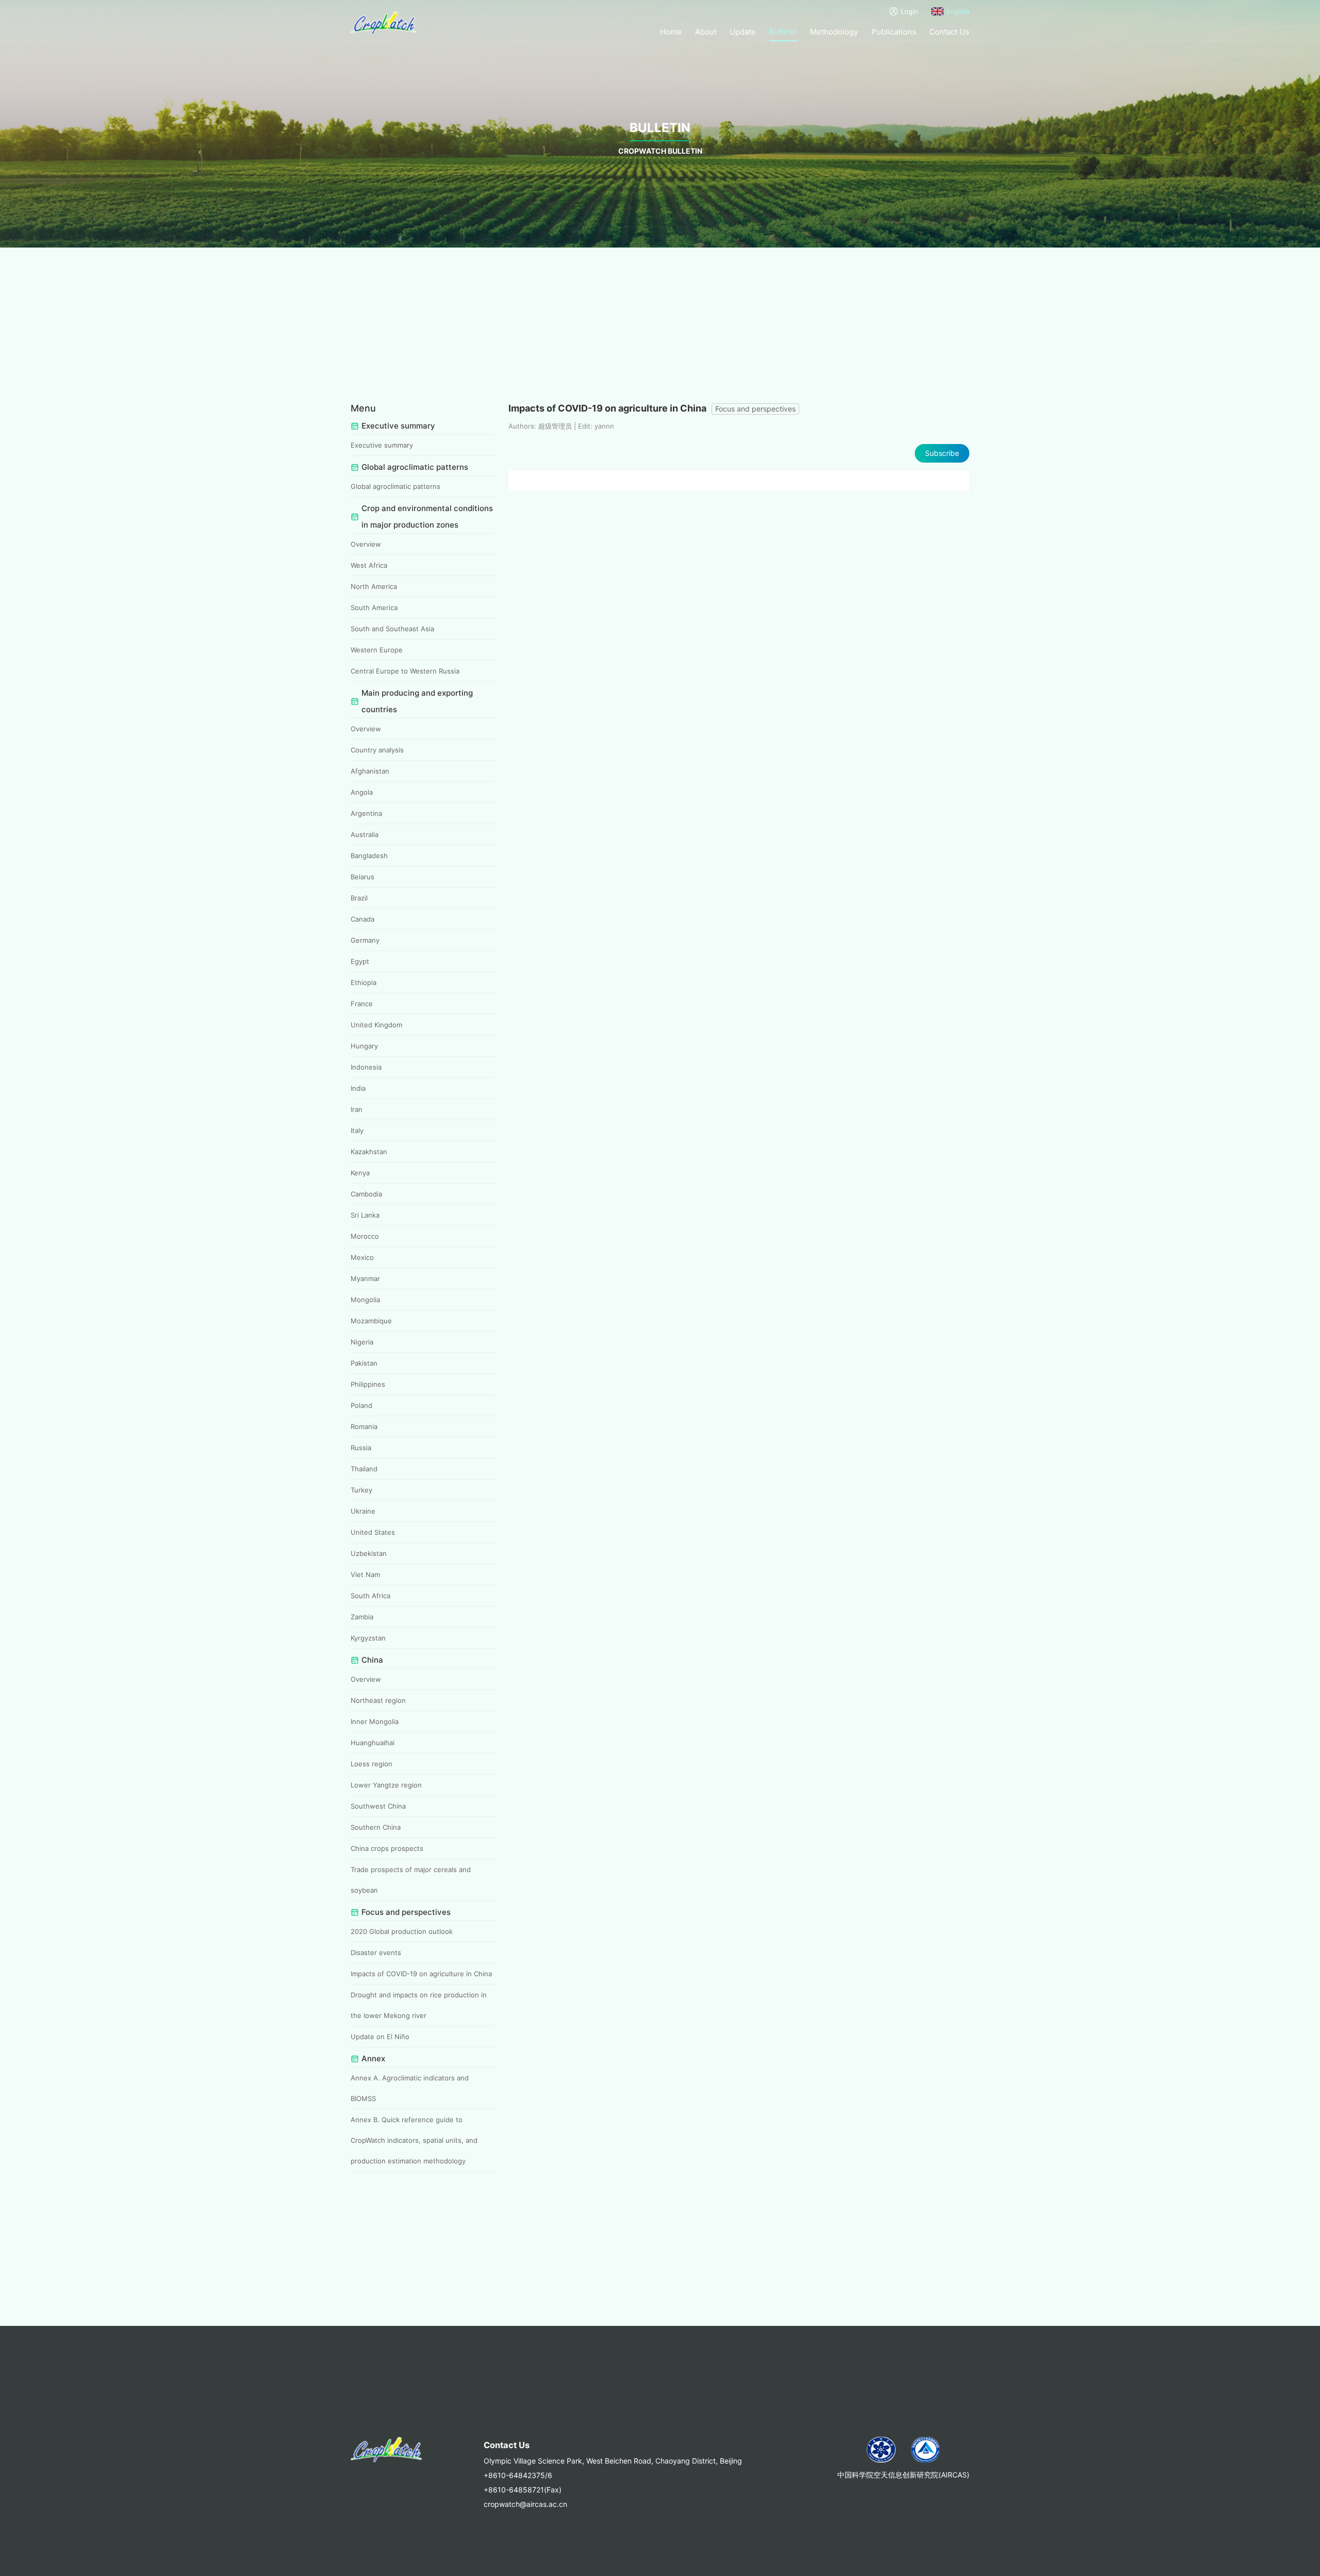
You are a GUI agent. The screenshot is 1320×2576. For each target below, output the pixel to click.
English (958, 11)
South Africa (370, 1596)
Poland (361, 1405)
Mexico (362, 1257)
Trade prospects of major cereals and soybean (411, 1880)
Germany (365, 940)
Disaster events (376, 1952)
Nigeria (362, 1342)
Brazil (359, 898)
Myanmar (365, 1278)
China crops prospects (387, 1848)
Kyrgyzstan (368, 1638)
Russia (361, 1448)
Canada (362, 919)
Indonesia (366, 1067)
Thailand (364, 1469)
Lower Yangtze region (386, 1785)
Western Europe (377, 650)
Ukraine (363, 1511)
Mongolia (365, 1300)
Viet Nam (365, 1574)
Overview (366, 544)
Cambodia (366, 1194)
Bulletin (783, 31)
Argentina (366, 813)
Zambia (362, 1617)
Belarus (362, 877)
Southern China (376, 1827)
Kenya (360, 1173)
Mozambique (371, 1321)
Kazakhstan (369, 1152)
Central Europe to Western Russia (405, 671)
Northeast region (378, 1700)
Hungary (364, 1046)
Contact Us (949, 32)
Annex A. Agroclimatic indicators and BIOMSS (410, 2088)
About (706, 32)
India (358, 1088)
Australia (365, 834)
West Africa (369, 565)
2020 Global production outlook (402, 1931)
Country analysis (377, 750)
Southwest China (378, 1806)
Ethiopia (364, 982)
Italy (357, 1130)
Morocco (365, 1236)
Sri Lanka (365, 1215)
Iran (357, 1109)
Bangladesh (369, 856)
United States (373, 1532)
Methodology (834, 32)
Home (671, 32)
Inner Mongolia (375, 1721)
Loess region (372, 1764)
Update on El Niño (380, 2037)
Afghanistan (370, 771)
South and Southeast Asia (392, 629)
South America (374, 608)
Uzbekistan (369, 1553)
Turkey (361, 1490)
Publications (894, 32)
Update (743, 32)
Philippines (368, 1384)
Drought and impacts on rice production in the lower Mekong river (419, 2005)
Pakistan (364, 1363)
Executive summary (382, 445)
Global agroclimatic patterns (395, 486)
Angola (362, 792)
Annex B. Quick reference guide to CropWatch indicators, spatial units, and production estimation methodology (414, 2140)
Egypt (360, 961)
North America (374, 586)
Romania (364, 1426)
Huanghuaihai (373, 1743)
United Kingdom (376, 1025)
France (362, 1004)
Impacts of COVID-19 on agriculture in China (421, 1974)
